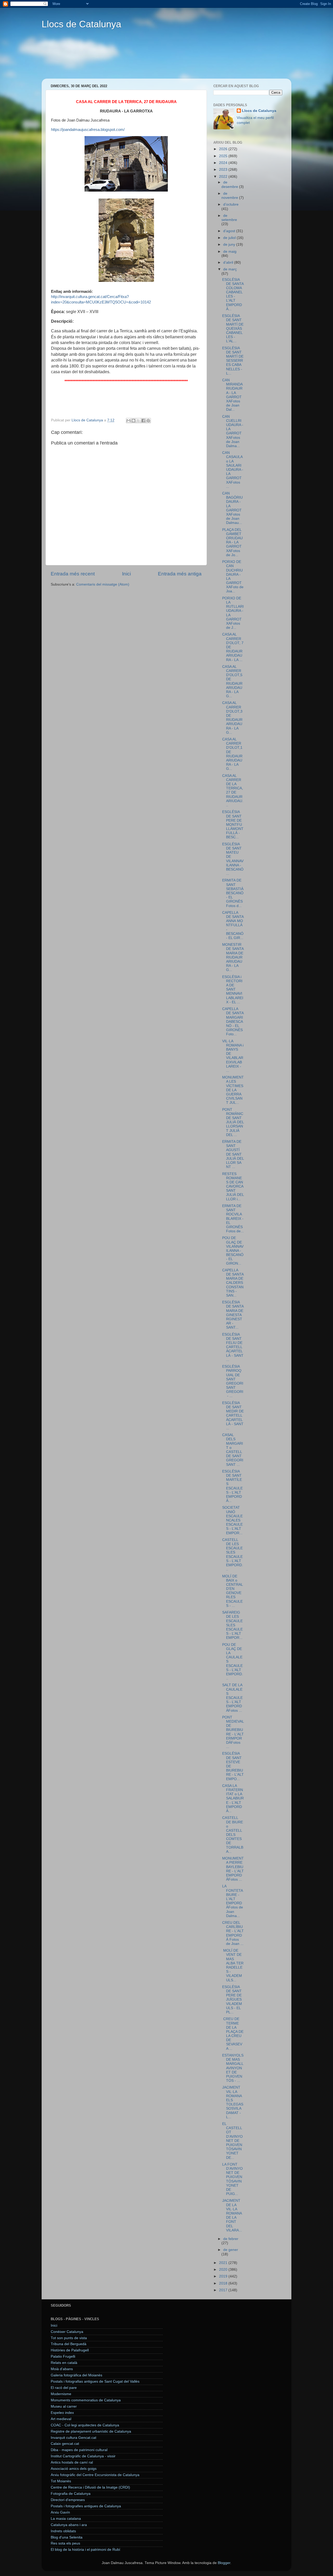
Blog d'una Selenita (67, 2537)
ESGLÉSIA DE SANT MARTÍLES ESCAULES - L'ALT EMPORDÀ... (232, 1486)
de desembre (230, 184)
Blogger (224, 2563)
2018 (224, 2283)
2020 (224, 2270)
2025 (224, 156)
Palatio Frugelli (63, 2356)
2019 (224, 2276)
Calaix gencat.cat (65, 2444)
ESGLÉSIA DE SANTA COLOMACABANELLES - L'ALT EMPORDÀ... (233, 294)
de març (230, 269)
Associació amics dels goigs (74, 2469)
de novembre (230, 196)
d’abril (229, 262)
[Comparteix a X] (138, 421)
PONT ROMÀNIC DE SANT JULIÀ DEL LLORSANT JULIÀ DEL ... (233, 1122)
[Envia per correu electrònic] (129, 421)
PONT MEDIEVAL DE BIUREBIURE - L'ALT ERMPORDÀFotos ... (233, 1732)
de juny (230, 245)
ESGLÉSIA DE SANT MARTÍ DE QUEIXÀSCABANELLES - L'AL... (233, 328)
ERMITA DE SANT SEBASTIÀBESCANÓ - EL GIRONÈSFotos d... (233, 893)
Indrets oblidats (63, 2531)
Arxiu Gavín (60, 2512)
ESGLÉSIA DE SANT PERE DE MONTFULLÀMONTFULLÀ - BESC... (233, 824)
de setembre (229, 218)
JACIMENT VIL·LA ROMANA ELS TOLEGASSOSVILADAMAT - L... (233, 2102)
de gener (231, 2250)
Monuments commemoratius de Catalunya (86, 2400)
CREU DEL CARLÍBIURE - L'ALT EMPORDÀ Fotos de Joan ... (233, 1933)
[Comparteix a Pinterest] (148, 421)
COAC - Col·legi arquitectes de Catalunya (85, 2425)
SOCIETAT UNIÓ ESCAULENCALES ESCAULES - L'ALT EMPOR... (232, 1520)
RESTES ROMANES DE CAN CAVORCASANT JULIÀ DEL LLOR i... (233, 1187)
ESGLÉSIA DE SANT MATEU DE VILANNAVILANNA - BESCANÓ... (233, 859)
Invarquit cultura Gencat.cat (73, 2438)
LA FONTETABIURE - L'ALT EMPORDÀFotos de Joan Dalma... (233, 1901)
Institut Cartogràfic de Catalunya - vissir (83, 2456)
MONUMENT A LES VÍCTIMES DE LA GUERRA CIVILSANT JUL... (233, 1090)
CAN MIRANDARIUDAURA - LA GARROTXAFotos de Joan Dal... (232, 395)
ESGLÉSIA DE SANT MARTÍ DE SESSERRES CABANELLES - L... (233, 361)
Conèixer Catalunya (67, 2332)
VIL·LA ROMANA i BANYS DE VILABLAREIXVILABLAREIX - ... (233, 1056)
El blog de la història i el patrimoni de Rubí (85, 2550)
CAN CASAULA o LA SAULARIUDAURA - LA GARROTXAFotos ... (233, 470)
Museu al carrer (64, 2406)
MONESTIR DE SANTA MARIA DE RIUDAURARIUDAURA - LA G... (233, 957)
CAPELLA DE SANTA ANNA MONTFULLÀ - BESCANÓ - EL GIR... (233, 925)
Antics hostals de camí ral (72, 2462)
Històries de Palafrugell (70, 2350)
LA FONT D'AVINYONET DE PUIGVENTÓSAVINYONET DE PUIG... (232, 2179)
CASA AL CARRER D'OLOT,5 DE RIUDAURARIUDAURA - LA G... (232, 681)
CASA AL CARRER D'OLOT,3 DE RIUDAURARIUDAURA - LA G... (232, 718)
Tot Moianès (61, 2481)
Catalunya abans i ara (69, 2525)
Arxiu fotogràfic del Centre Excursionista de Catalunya (95, 2475)
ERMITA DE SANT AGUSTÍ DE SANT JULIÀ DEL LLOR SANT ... (233, 1154)
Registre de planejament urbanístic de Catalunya (91, 2431)
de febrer (231, 2239)
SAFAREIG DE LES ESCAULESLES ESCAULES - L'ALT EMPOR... (232, 1625)
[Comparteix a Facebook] (143, 421)
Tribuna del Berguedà (69, 2344)
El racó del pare (64, 2388)
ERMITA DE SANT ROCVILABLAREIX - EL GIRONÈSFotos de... (233, 1219)
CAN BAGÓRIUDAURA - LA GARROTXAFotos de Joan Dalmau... (232, 508)
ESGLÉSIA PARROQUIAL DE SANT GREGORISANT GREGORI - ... (233, 1381)
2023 (224, 170)
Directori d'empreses (68, 2500)
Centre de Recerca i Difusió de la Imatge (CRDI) (90, 2487)
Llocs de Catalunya (81, 24)
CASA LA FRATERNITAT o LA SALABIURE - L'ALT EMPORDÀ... (233, 1798)
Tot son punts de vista (69, 2338)
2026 (224, 149)
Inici (126, 574)
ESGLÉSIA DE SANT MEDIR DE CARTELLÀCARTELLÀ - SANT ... (233, 1416)
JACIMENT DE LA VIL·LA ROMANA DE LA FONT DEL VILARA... (232, 2215)
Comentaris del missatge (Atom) (103, 584)
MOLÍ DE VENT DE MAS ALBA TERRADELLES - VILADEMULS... (233, 1965)
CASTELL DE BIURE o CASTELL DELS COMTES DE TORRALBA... (233, 1835)
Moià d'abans (62, 2369)
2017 (224, 2290)
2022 (224, 177)
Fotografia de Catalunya (71, 2494)
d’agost (230, 231)
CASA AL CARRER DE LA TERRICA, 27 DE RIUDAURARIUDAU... (233, 790)
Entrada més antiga (180, 574)
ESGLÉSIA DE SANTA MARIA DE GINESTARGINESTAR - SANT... (233, 1315)
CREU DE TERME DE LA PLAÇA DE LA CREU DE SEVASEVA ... (233, 2034)
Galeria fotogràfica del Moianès (76, 2375)
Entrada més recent (73, 574)
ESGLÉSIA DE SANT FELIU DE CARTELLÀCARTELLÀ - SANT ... (233, 1347)
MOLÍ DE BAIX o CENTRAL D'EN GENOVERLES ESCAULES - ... (232, 1591)
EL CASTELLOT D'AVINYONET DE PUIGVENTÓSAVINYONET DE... (232, 2141)
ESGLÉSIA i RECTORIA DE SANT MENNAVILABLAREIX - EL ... (233, 989)
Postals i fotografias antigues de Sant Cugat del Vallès (95, 2381)
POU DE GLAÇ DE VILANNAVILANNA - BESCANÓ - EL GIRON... (233, 1251)
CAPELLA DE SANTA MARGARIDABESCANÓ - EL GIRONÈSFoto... (233, 1021)
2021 (224, 2263)
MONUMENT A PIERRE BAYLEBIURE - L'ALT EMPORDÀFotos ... (233, 1869)
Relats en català (64, 2363)
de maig (230, 252)
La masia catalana (66, 2519)
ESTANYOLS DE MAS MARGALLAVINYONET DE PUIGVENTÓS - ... (233, 2068)
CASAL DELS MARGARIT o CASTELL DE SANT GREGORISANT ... (233, 1450)
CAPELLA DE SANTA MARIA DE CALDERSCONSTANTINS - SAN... (233, 1283)
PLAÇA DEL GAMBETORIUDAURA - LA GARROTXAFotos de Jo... (232, 542)
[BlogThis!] (133, 421)
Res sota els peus (65, 2543)
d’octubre (231, 204)
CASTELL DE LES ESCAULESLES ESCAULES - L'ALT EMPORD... (233, 1555)
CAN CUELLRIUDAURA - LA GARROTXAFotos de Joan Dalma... (233, 431)
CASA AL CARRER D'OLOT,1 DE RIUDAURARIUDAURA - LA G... (232, 754)
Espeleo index (62, 2413)
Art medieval (61, 2419)
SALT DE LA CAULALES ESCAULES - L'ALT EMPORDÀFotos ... (232, 1698)
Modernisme (61, 2394)
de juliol (230, 238)
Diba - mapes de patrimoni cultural (79, 2450)
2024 (224, 163)
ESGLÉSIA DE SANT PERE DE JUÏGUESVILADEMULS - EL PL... (232, 2000)
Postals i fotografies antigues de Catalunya (86, 2506)
